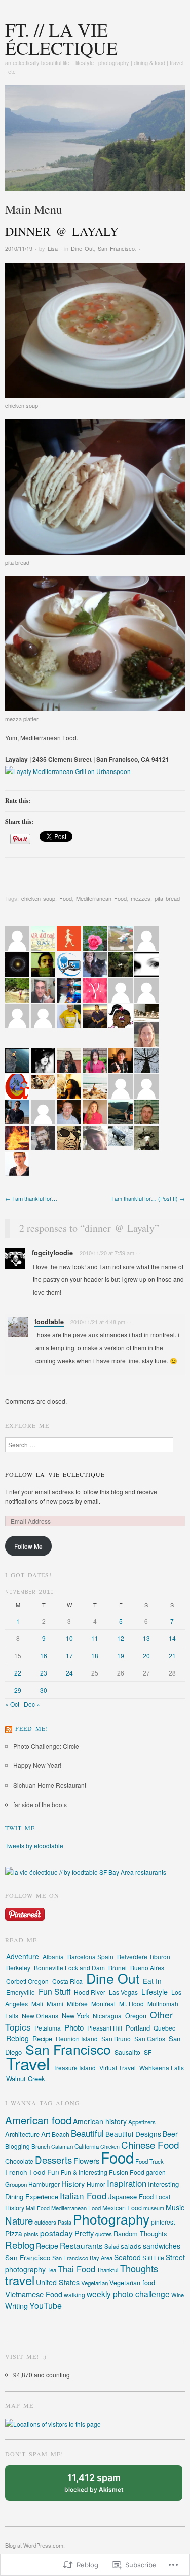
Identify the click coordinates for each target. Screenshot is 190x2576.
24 (69, 1673)
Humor (96, 2184)
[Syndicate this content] (9, 1728)
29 (18, 1690)
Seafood (127, 2257)
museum (154, 2208)
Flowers (86, 2160)
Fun (53, 2172)
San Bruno (116, 2038)
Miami (55, 2003)
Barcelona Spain (90, 1957)
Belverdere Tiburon (144, 1957)
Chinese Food (150, 2145)
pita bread (167, 898)
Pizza (14, 2233)
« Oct (12, 1704)
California (87, 2146)
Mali (37, 2003)
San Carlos (150, 2038)
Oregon (136, 2016)
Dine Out (82, 248)
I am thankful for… (31, 1198)
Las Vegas (123, 1992)
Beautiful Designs (133, 2134)
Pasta (65, 2222)
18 (95, 1655)
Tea (52, 2270)
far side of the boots (40, 1804)
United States (58, 2282)
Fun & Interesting (84, 2172)
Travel (28, 2063)
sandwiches (162, 2246)
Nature (19, 2220)
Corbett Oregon (27, 1981)
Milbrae (77, 2003)
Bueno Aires (147, 1967)
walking (74, 2294)
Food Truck (149, 2161)
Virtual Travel (118, 2068)
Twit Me (20, 1828)
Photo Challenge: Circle (46, 1746)
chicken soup (38, 898)
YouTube (46, 2306)
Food (66, 898)
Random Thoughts (140, 2233)
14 (172, 1638)
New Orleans (40, 2016)
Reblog (17, 2038)
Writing (16, 2306)
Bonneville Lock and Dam (69, 1967)
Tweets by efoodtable (34, 1845)
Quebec (164, 2028)
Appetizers (142, 2122)
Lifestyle (155, 1992)
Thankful (108, 2270)
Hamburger (44, 2184)
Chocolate (19, 2161)
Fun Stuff (54, 1992)
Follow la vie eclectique (55, 1474)
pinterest (163, 2222)
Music (175, 2207)
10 (69, 1638)
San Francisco (116, 248)
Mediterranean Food (101, 898)
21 (172, 1655)
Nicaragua (107, 2016)
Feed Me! (32, 1728)
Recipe (42, 2038)
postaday (56, 2233)
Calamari (62, 2147)
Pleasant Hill (105, 2028)
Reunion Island (77, 2038)
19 (121, 1655)
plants (31, 2234)
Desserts (53, 2160)
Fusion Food (127, 2172)
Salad (112, 2246)
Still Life (153, 2257)
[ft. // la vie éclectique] (95, 142)
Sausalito (127, 2052)
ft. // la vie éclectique (61, 39)
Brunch (41, 2146)
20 (146, 1655)
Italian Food (83, 2195)
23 (44, 1673)
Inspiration (127, 2183)
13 (146, 1638)
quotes (104, 2234)
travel (20, 2280)
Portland (138, 2028)
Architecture (22, 2134)
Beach (61, 2134)
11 (95, 1638)
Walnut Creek (26, 2079)
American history (100, 2121)
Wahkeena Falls (162, 2067)
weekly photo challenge (128, 2294)
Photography (111, 2219)
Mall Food (38, 2208)
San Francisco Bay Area (82, 2258)
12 (121, 1638)
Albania (53, 1957)
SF (148, 2052)
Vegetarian (94, 2283)
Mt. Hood (131, 2003)
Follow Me (28, 1546)
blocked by (104, 2487)
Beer (170, 2134)
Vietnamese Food (34, 2294)
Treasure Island (74, 2067)
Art (46, 2134)
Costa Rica (67, 1981)
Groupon (16, 2184)
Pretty (84, 2233)
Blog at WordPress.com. (35, 2545)
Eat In (152, 1981)
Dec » (32, 1704)
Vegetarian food (132, 2283)
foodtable (49, 1322)
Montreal (103, 2003)
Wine (178, 2295)
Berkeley (18, 1967)
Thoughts (139, 2268)
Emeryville (21, 1992)
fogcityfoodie (52, 1253)
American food (38, 2120)
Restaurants (81, 2245)
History (73, 2184)
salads (131, 2246)
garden (156, 2172)
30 (44, 1690)
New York (75, 2016)
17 (69, 1655)
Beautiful (87, 2133)
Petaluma (48, 2028)
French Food (25, 2172)
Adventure (23, 1956)
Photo (74, 2027)
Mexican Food (122, 2208)
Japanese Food (131, 2196)
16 (44, 1655)
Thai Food (77, 2269)
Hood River (90, 1992)
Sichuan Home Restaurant (50, 1785)
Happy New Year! (37, 1765)
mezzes (141, 898)
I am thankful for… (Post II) (148, 1198)
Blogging (17, 2146)
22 (18, 1673)
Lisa (53, 248)
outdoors (45, 2222)
